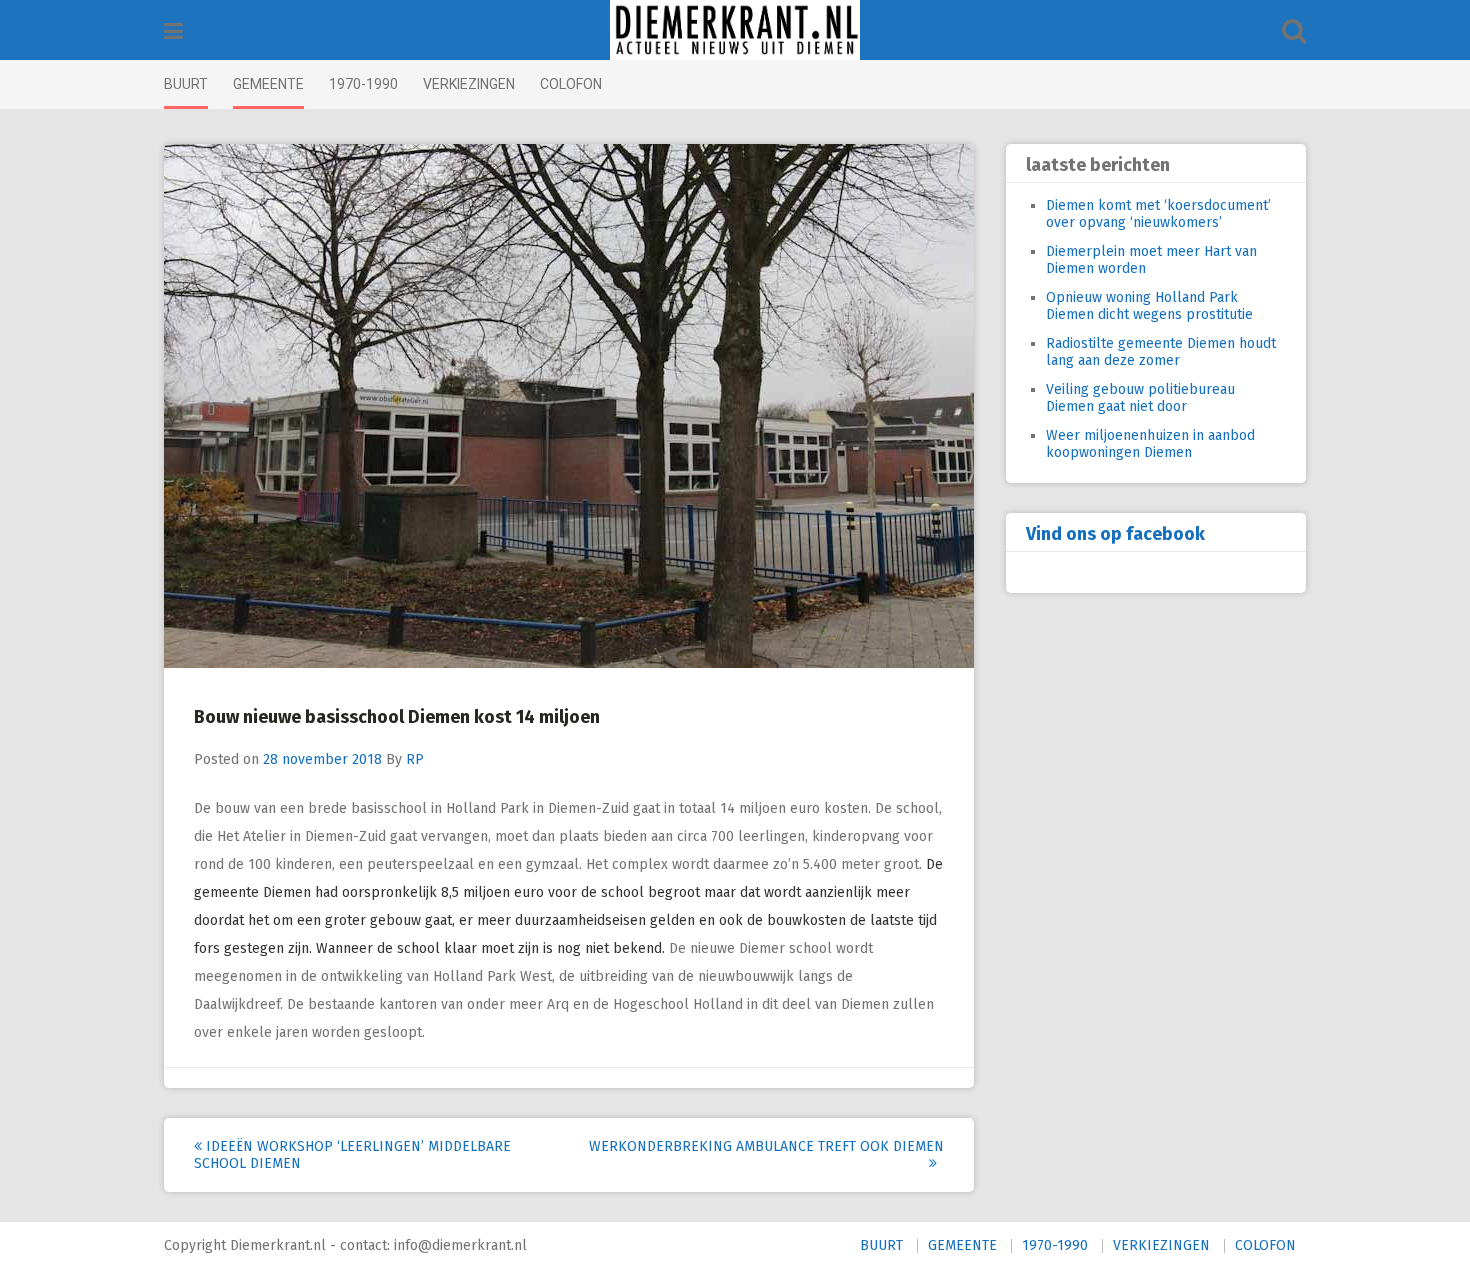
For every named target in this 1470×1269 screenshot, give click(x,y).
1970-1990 (363, 84)
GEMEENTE (268, 84)
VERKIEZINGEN (469, 84)
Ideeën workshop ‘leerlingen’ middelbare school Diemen (352, 1155)
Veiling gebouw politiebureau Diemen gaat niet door (1140, 398)
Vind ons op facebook (1115, 534)
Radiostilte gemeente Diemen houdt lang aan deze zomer (1161, 352)
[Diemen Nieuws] (735, 30)
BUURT (186, 84)
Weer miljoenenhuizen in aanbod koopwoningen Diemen (1150, 444)
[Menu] (173, 31)
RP (415, 759)
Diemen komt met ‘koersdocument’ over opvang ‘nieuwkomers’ (1158, 214)
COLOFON (571, 84)
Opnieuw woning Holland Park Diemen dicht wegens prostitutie (1149, 306)
